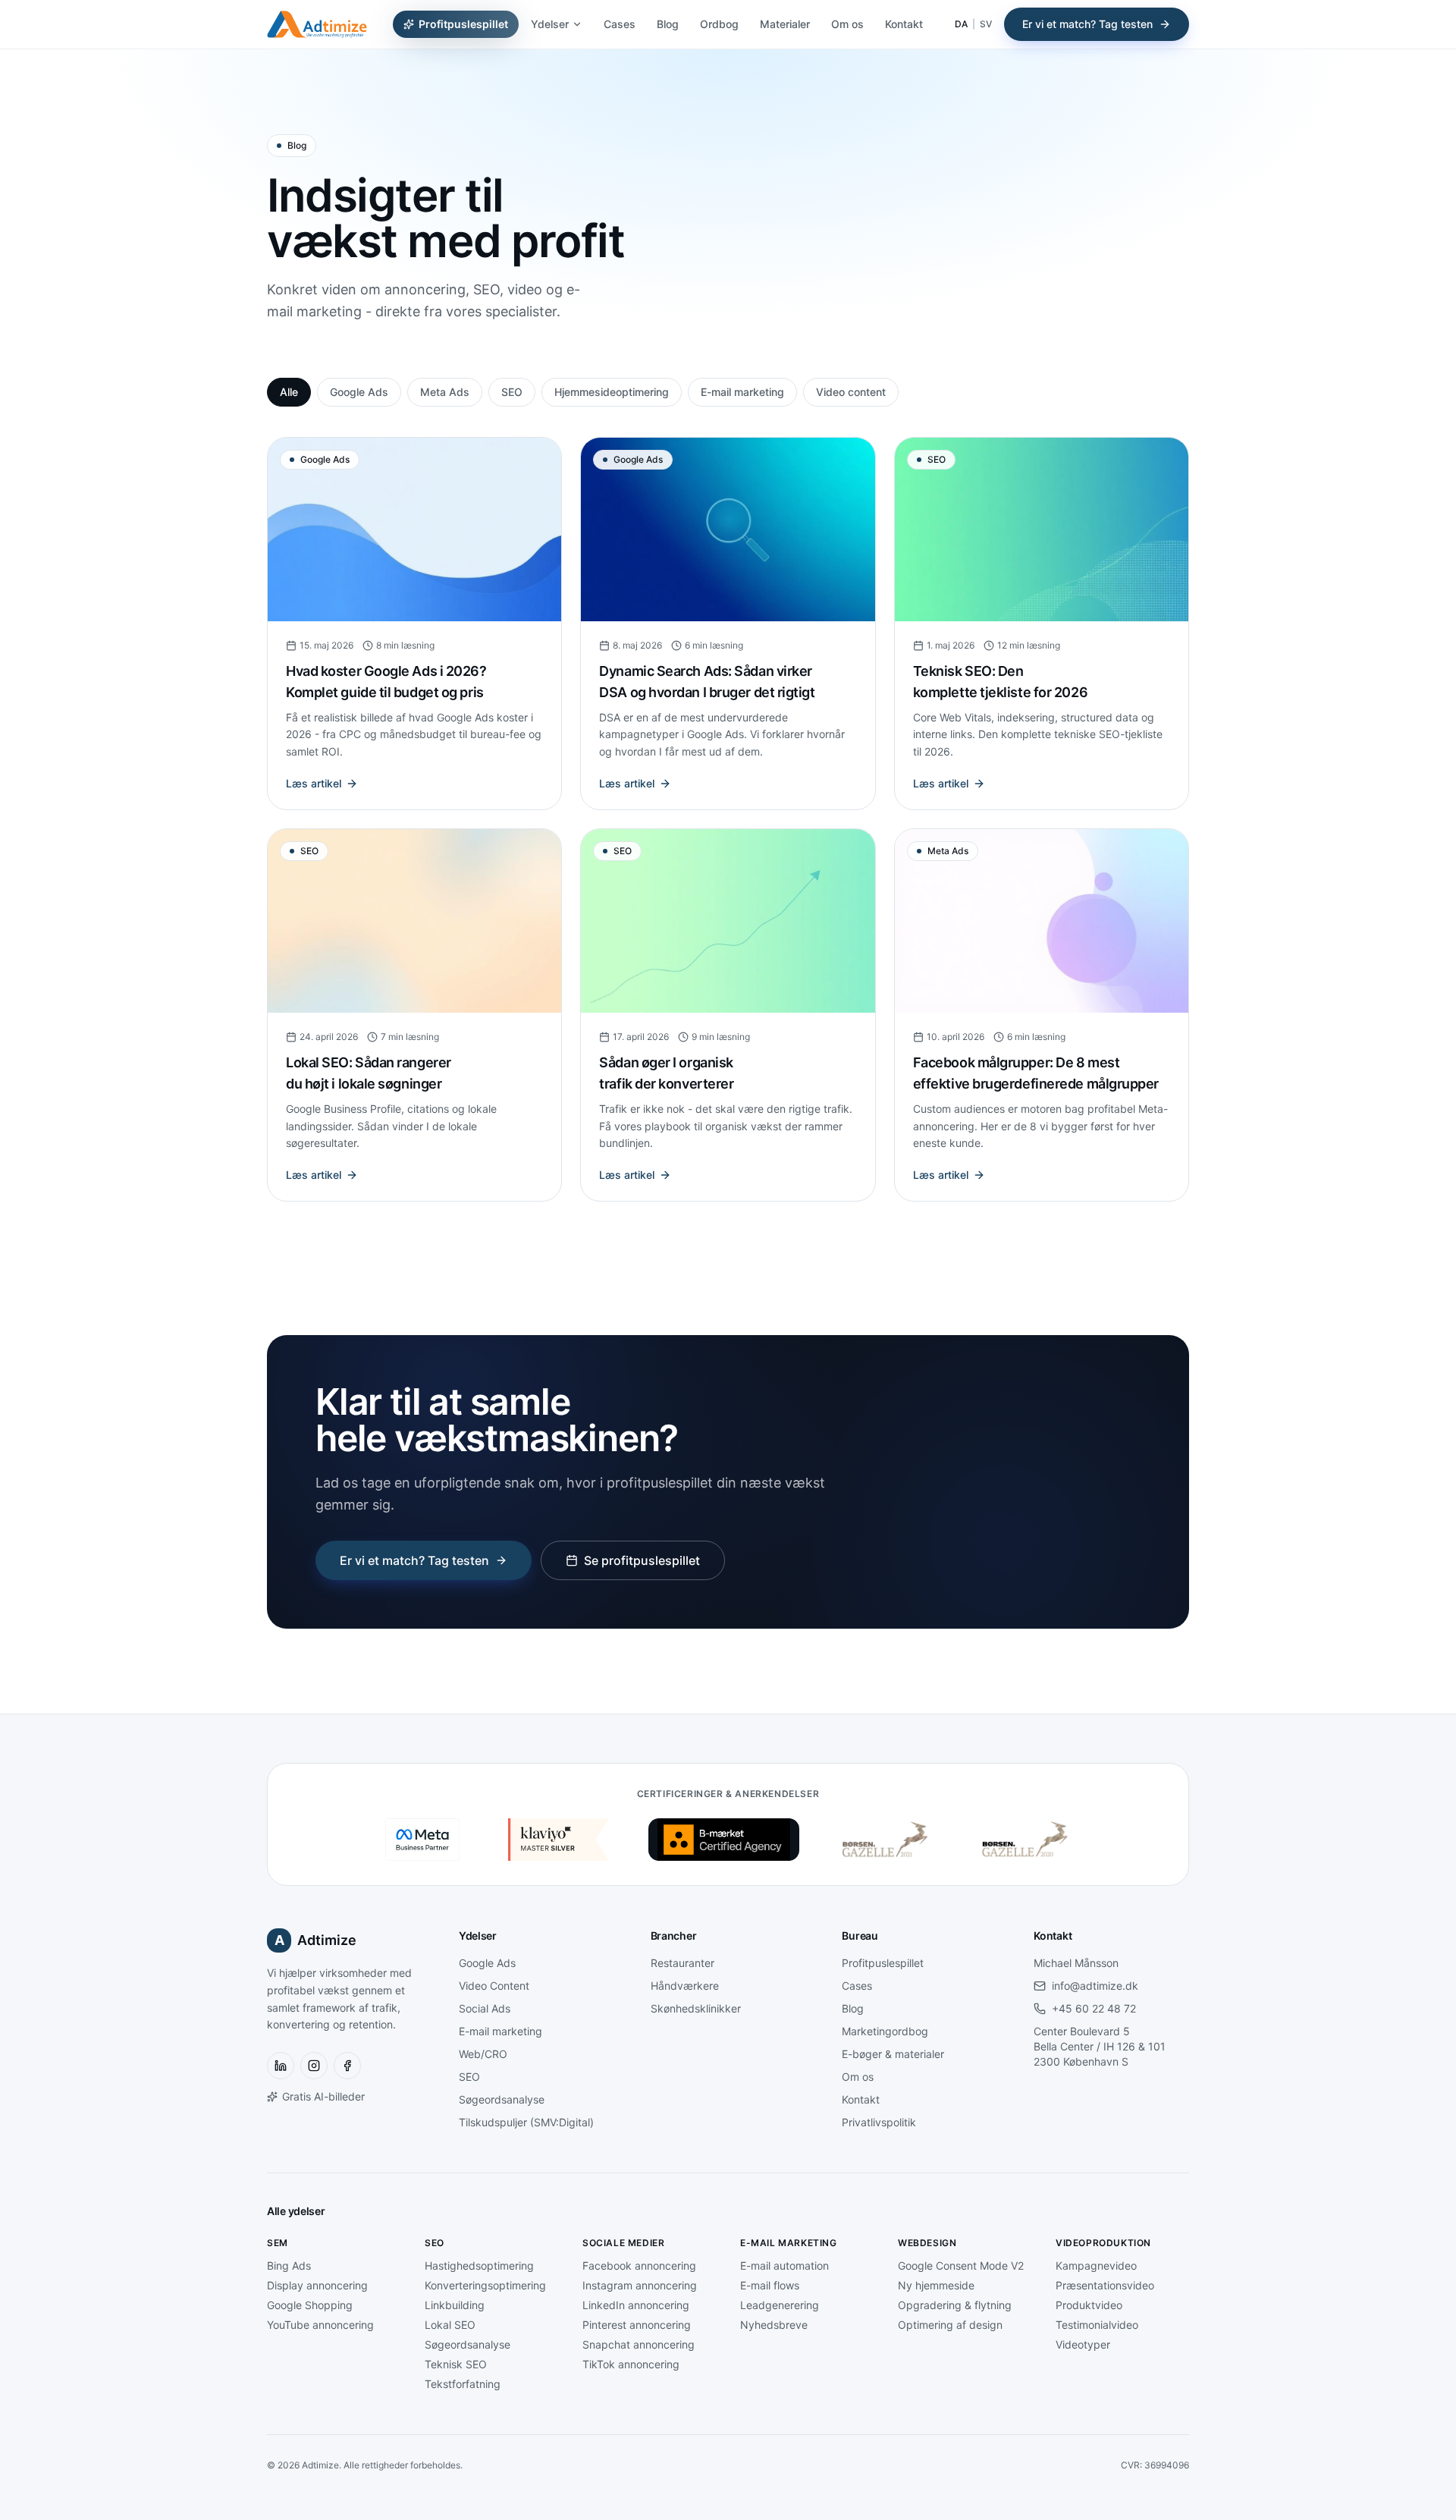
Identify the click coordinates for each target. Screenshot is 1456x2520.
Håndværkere (685, 1986)
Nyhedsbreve (774, 2325)
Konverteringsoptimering (485, 2285)
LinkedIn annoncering (636, 2305)
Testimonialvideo (1097, 2325)
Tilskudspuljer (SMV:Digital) (526, 2122)
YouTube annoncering (320, 2325)
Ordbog (719, 24)
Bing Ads (289, 2265)
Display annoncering (317, 2285)
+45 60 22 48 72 (1094, 2008)
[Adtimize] (317, 24)
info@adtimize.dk (1095, 1986)
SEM (278, 2243)
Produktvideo (1089, 2305)
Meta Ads (445, 392)
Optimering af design (950, 2325)
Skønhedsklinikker (696, 2008)
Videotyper (1083, 2344)
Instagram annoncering (640, 2285)
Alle (289, 392)
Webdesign (927, 2243)
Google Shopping (310, 2305)
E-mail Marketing (789, 2243)
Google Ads (359, 392)
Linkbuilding (455, 2305)
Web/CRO (483, 2054)
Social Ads (485, 2008)
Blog (668, 24)
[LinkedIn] (281, 2066)
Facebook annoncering (639, 2265)
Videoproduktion (1103, 2243)
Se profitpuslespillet (642, 1560)
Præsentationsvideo (1105, 2285)
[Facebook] (347, 2066)
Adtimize (316, 1940)
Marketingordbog (885, 2031)
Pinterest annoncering (637, 2325)
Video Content (494, 1986)
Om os (847, 24)
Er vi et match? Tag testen (1087, 24)
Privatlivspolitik (879, 2122)
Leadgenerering (780, 2305)
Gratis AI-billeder (323, 2096)
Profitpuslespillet (463, 24)
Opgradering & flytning (955, 2305)
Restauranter (682, 1963)
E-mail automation (784, 2265)
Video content (851, 392)
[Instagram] (314, 2066)
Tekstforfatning (463, 2384)
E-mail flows (770, 2285)
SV (986, 24)
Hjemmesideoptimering (612, 392)
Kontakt (904, 24)
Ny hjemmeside (936, 2285)
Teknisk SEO (456, 2364)
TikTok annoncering (631, 2364)
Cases (620, 24)
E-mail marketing (742, 392)
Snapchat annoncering (639, 2344)
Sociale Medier (623, 2243)
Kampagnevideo (1096, 2265)
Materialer (785, 24)
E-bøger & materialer (893, 2054)
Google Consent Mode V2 (961, 2265)
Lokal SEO (450, 2325)
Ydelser (550, 24)
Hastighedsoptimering (479, 2265)
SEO (512, 392)
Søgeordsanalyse (502, 2099)
